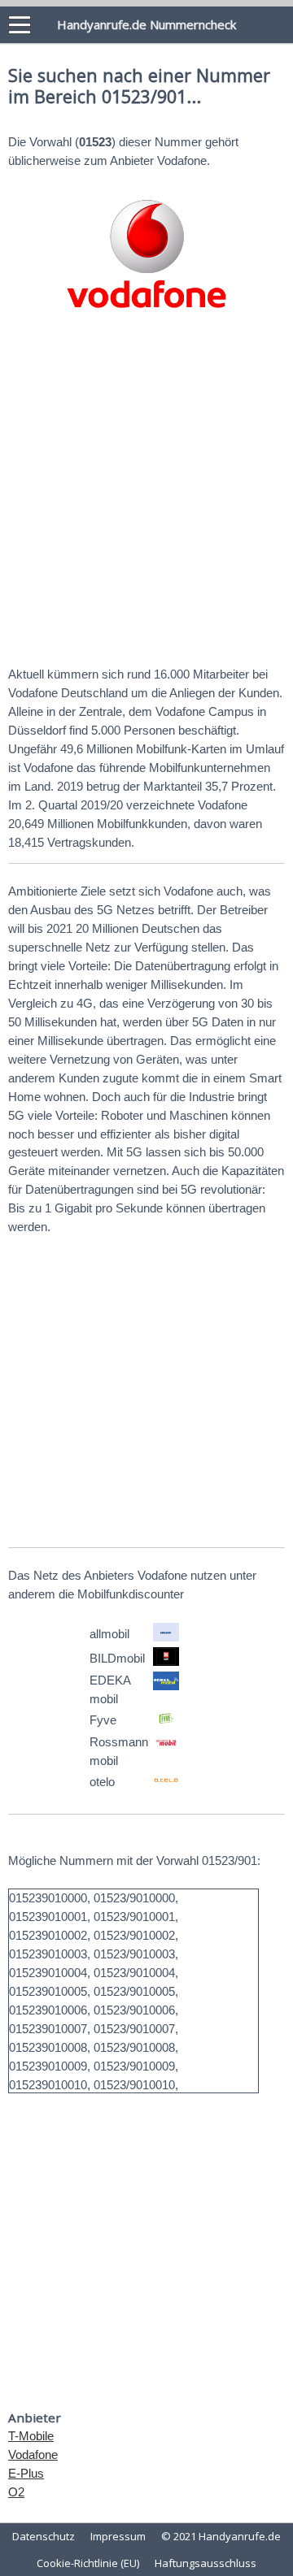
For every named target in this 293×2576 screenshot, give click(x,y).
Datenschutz (44, 2536)
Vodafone (33, 2455)
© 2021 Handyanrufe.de (221, 2536)
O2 (16, 2492)
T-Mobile (31, 2436)
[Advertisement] (146, 494)
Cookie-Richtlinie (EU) (88, 2563)
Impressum (118, 2536)
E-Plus (26, 2473)
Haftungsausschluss (206, 2563)
